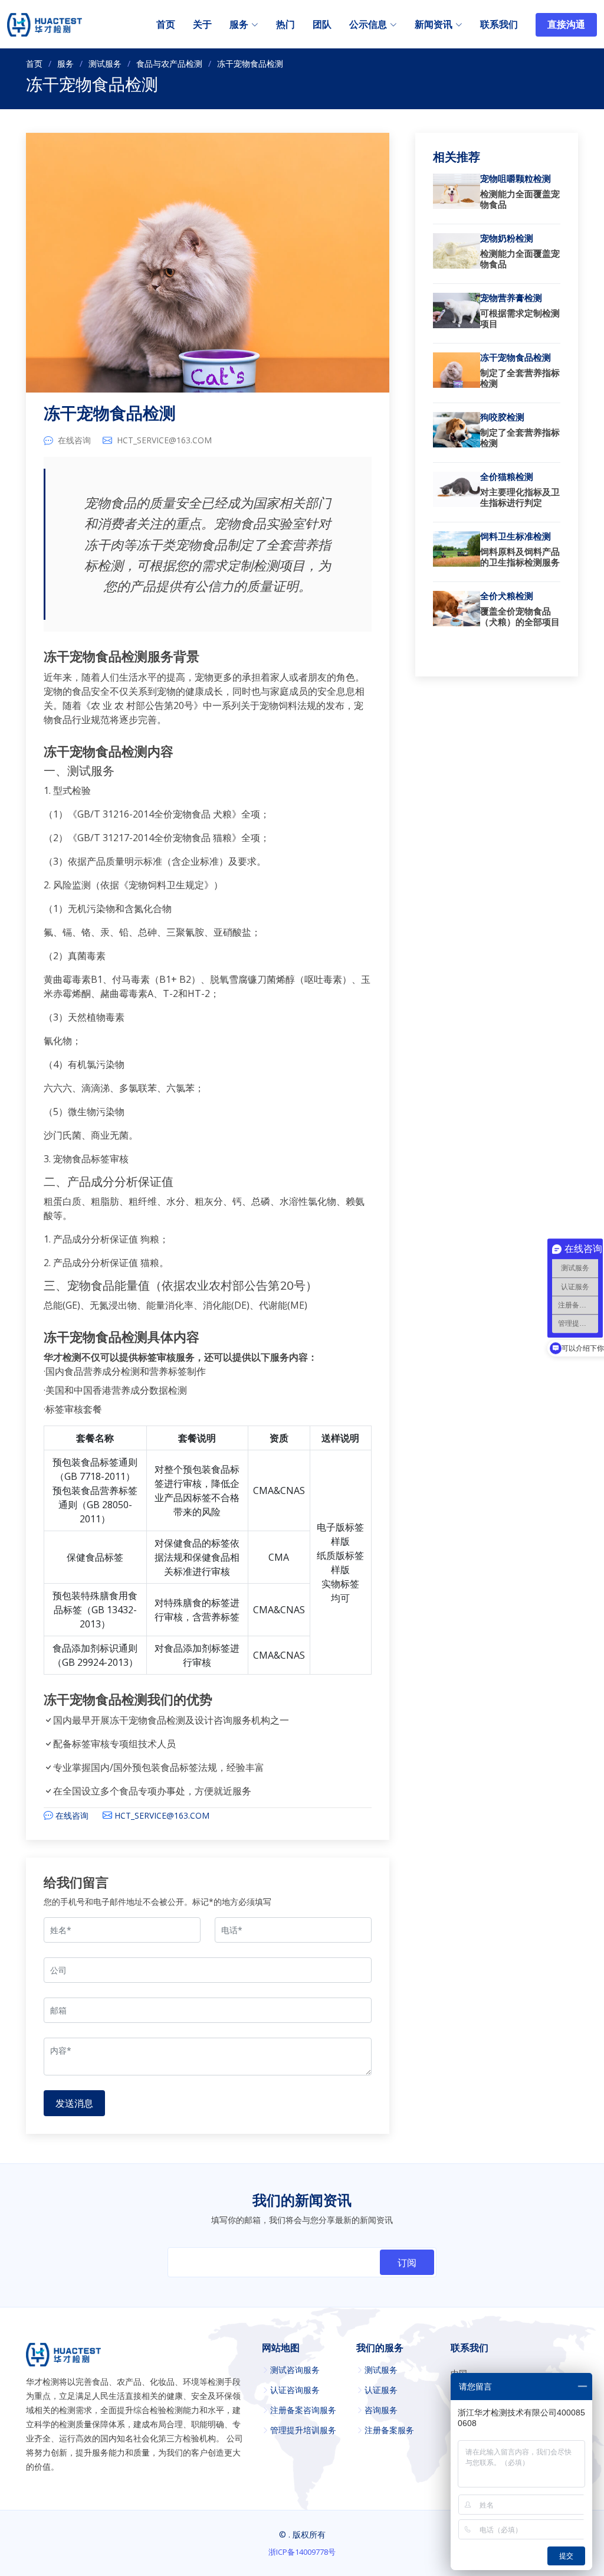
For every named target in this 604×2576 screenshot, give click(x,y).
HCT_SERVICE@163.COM (164, 440)
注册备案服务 (389, 2430)
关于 (202, 25)
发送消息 (74, 2103)
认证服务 (381, 2390)
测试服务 (105, 63)
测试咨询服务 (295, 2370)
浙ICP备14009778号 (302, 2552)
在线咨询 (74, 440)
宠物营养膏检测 (511, 298)
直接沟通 (566, 25)
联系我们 (499, 25)
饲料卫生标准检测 (516, 537)
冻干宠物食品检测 (110, 414)
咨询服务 (381, 2410)
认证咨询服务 (295, 2390)
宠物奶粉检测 (507, 238)
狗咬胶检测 (502, 417)
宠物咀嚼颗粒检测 (516, 179)
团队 (322, 25)
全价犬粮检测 (507, 596)
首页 (166, 25)
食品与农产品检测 (169, 63)
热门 (285, 25)
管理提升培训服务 (303, 2430)
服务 (65, 63)
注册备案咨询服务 (303, 2410)
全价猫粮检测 (507, 477)
